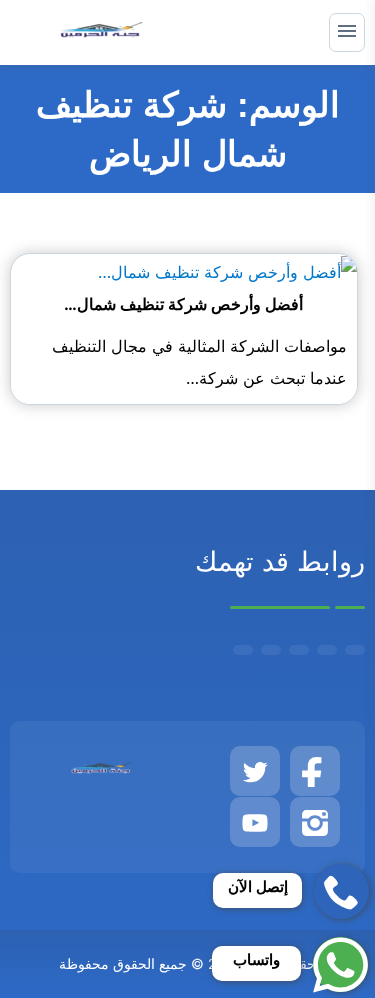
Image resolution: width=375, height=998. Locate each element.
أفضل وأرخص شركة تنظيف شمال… (183, 304)
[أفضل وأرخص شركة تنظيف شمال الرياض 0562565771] (227, 270)
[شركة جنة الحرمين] (101, 32)
